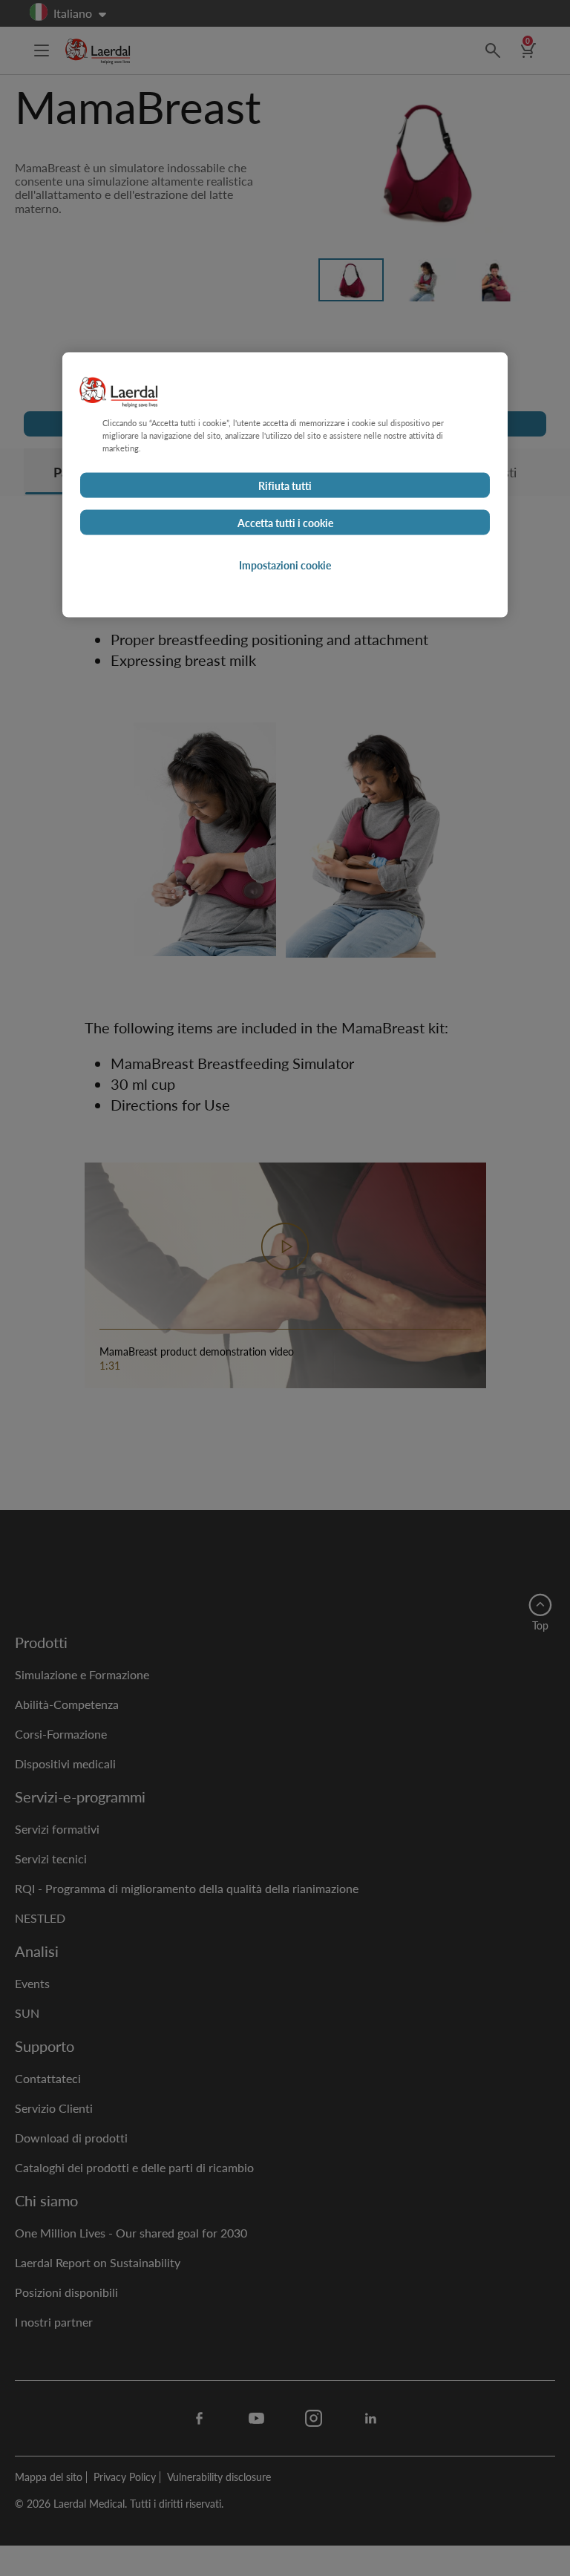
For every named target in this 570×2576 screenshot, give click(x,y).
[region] (285, 484)
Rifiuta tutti (285, 485)
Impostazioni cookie (285, 564)
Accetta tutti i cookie (285, 522)
